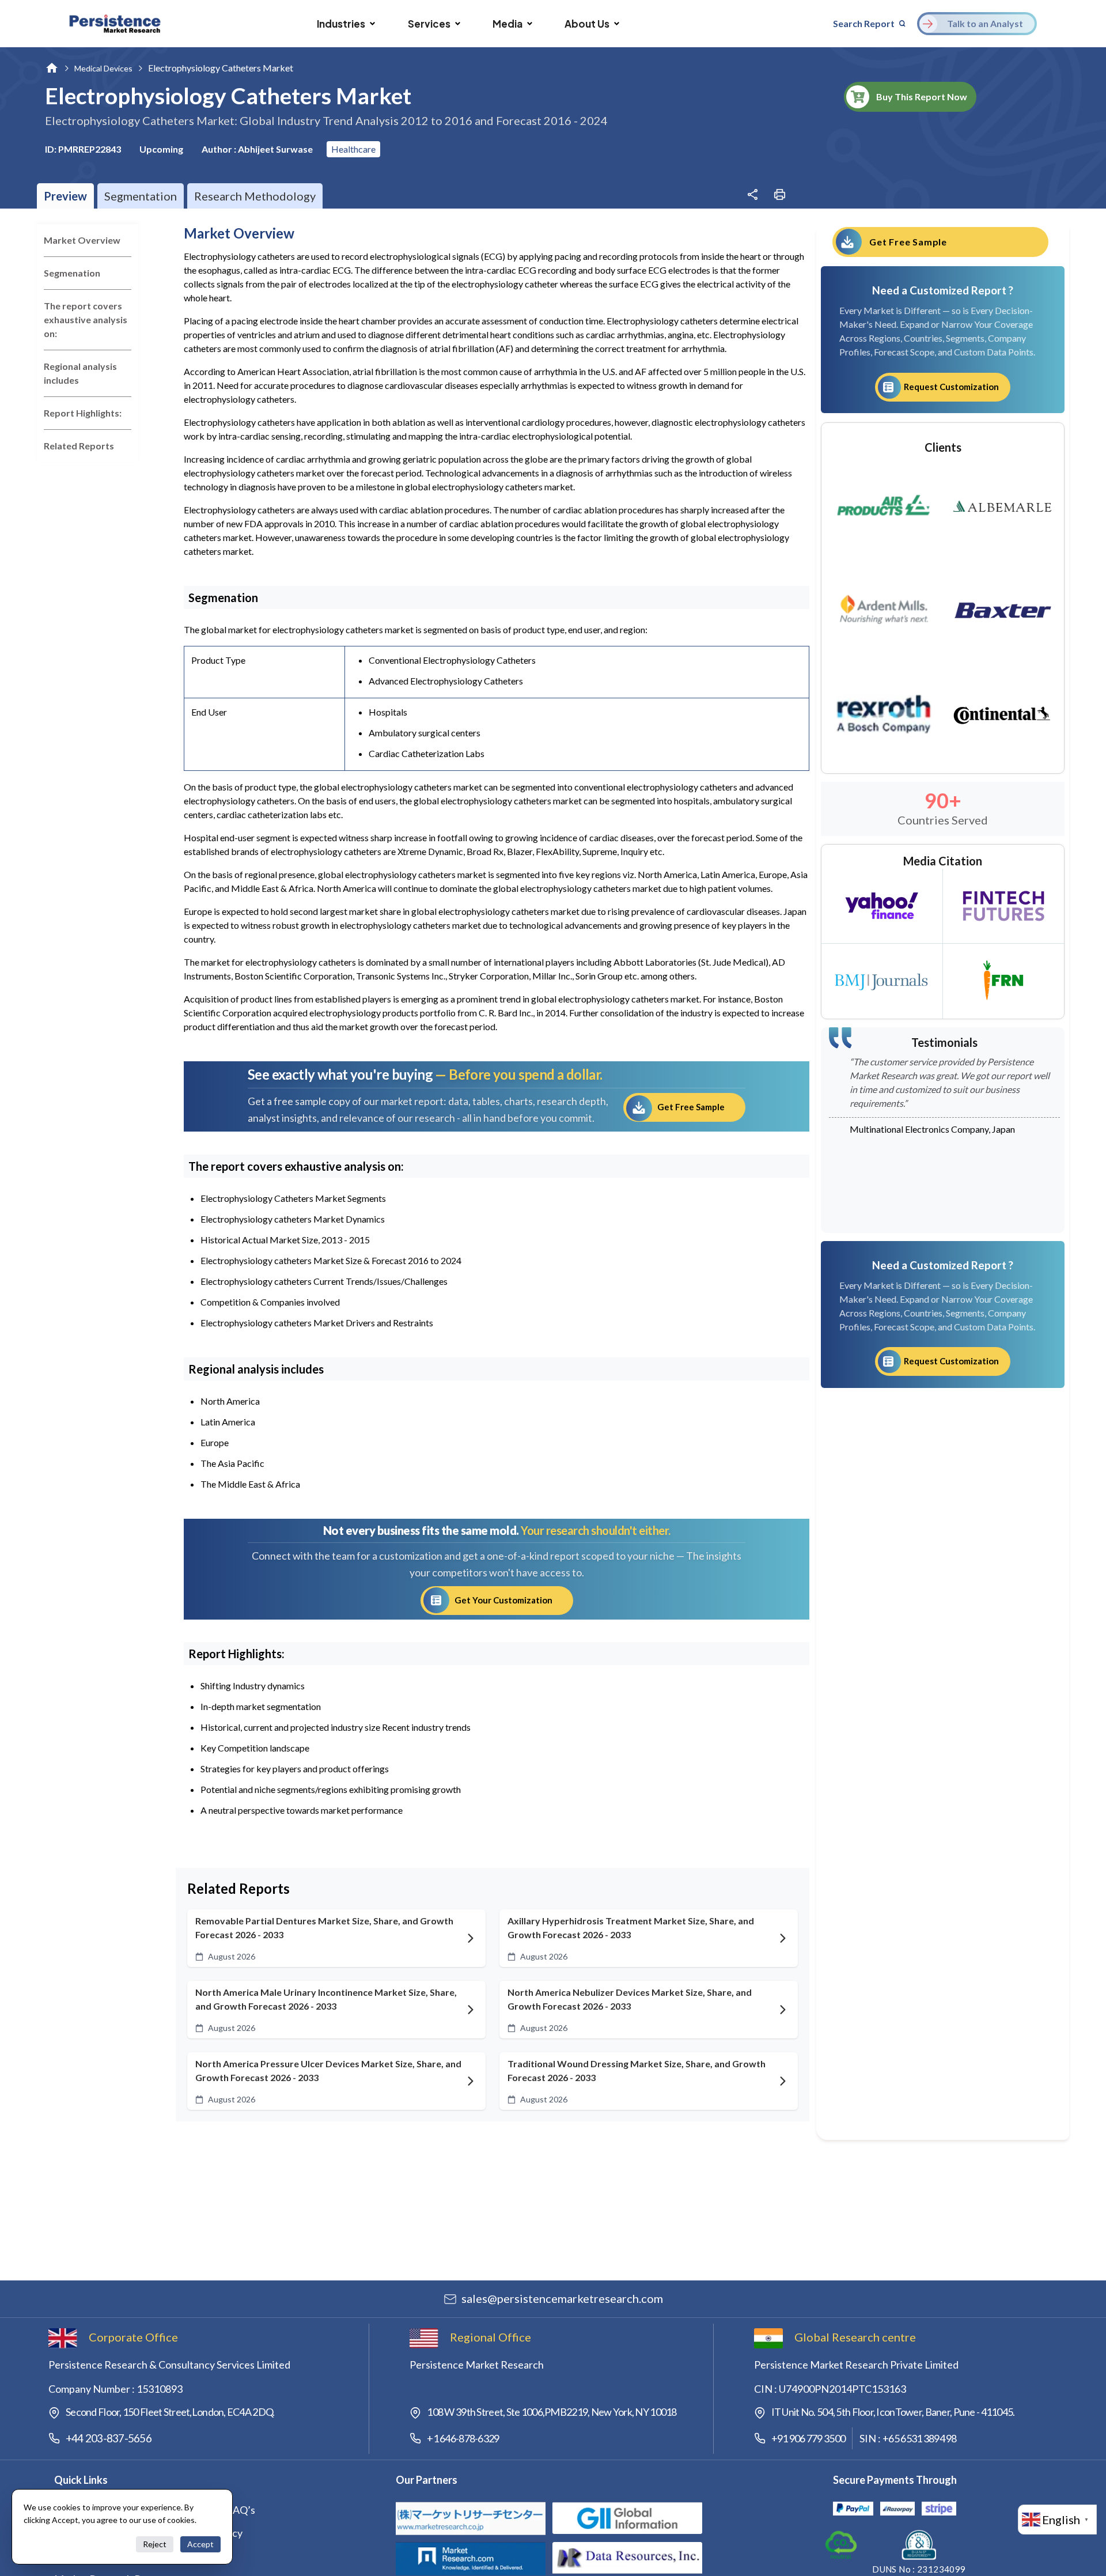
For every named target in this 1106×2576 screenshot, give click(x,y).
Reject (155, 2544)
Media (507, 24)
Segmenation (72, 273)
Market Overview (82, 240)
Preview (65, 196)
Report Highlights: (83, 413)
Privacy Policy (211, 2533)
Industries (341, 24)
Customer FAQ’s (218, 2510)
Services (429, 24)
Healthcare (353, 149)
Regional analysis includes (80, 373)
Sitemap (198, 2556)
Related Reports (79, 446)
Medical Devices (103, 68)
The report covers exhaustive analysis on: (86, 319)
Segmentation (141, 196)
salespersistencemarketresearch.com (562, 2298)
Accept (200, 2544)
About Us (587, 24)
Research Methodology (255, 196)
